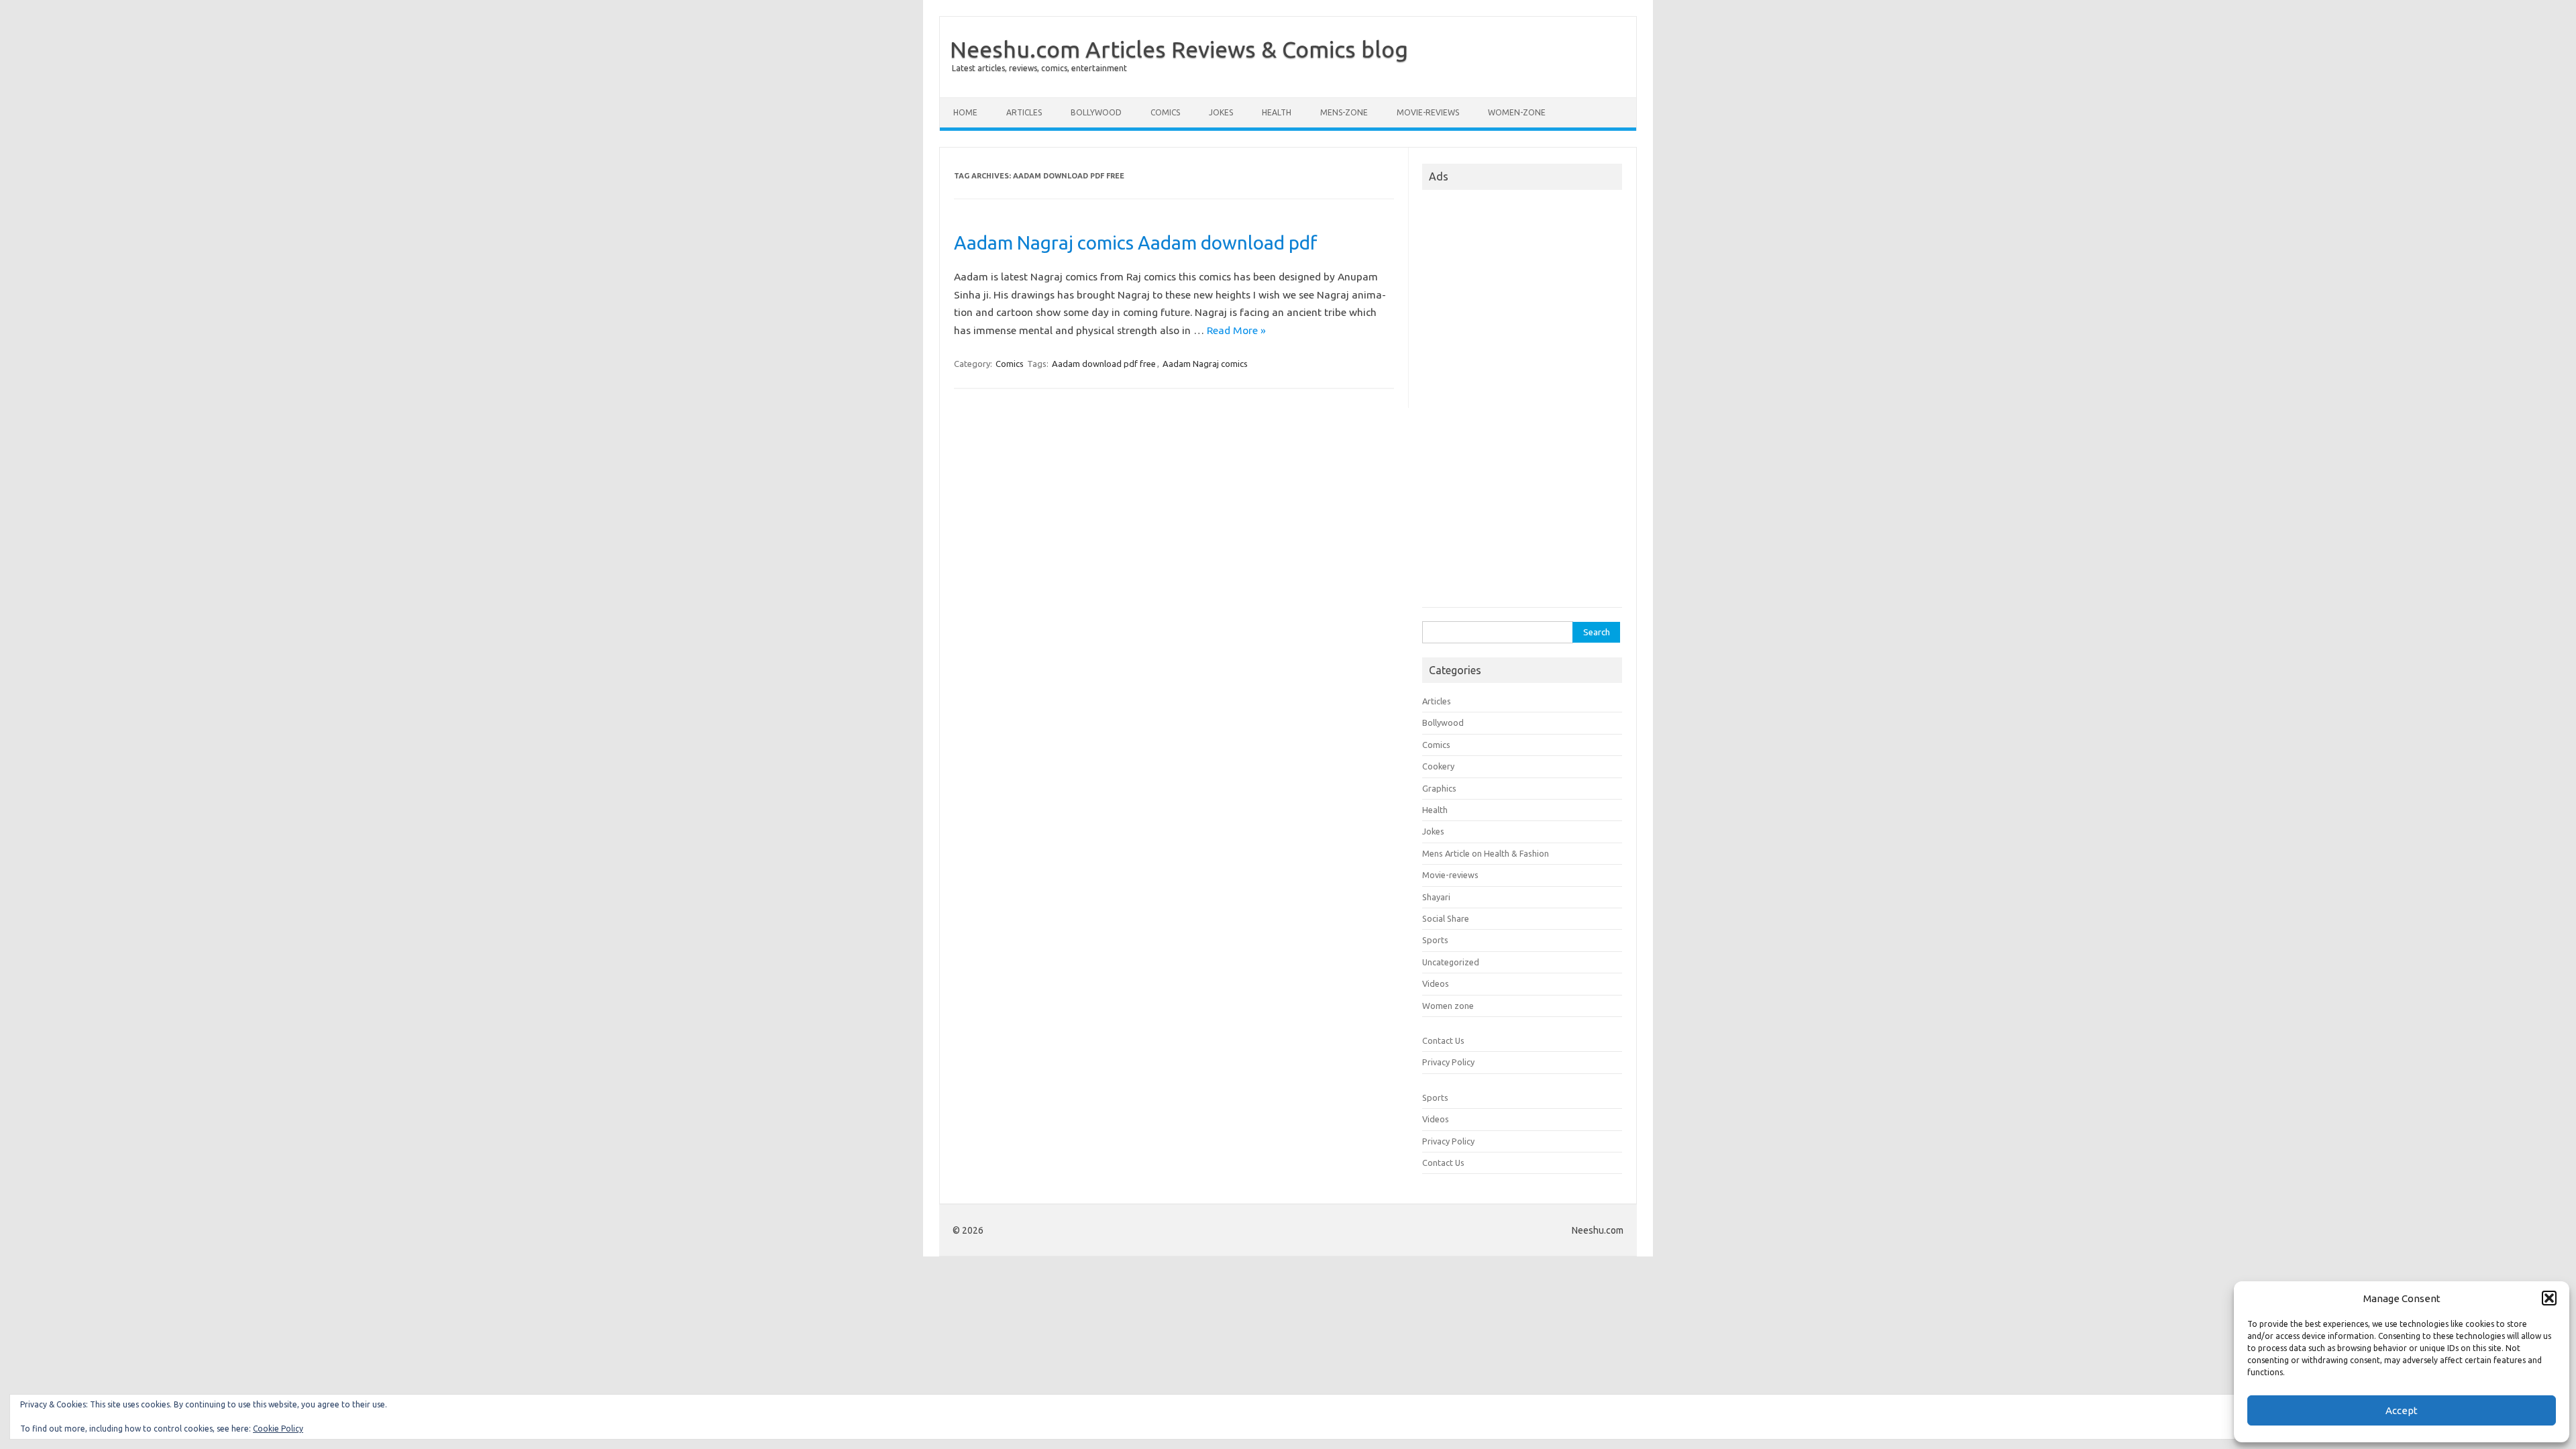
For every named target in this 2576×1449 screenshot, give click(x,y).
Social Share (1446, 918)
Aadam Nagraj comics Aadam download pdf (1136, 243)
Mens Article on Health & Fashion (1486, 853)
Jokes (1221, 112)
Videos (1436, 983)
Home (965, 112)
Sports (1435, 940)
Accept (2402, 1410)
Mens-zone (1344, 112)
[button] (2549, 1298)
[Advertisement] (1522, 402)
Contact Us (1443, 1040)
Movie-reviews (1428, 112)
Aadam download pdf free (1104, 364)
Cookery (1438, 766)
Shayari (1436, 897)
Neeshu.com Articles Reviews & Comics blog (1179, 49)
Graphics (1439, 788)
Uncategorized (1451, 962)
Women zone (1448, 1006)
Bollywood (1096, 112)
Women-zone (1517, 112)
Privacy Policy (1448, 1062)
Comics (1165, 112)
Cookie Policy (278, 1429)
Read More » (1236, 330)
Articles (1024, 112)
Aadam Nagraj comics (1205, 364)
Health (1277, 112)
